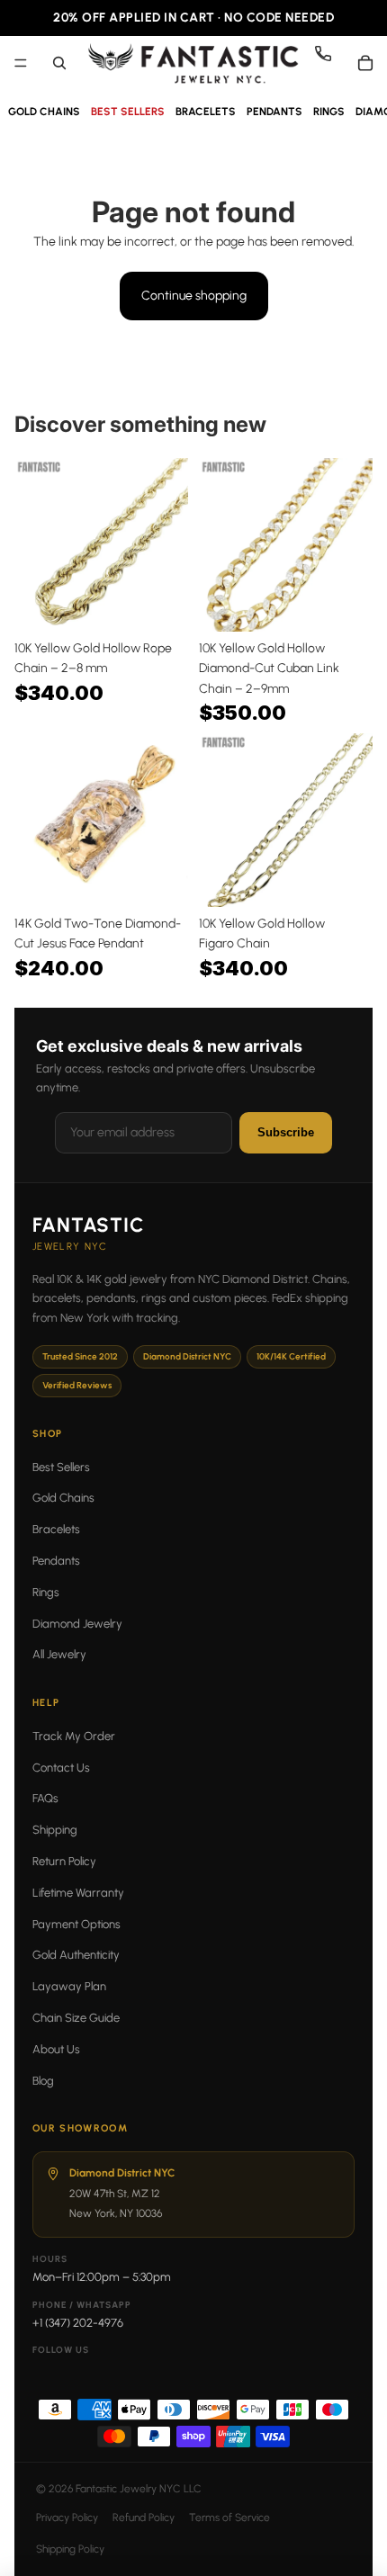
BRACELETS (206, 112)
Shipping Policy (70, 2549)
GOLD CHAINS (44, 112)
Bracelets (56, 1529)
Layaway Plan (69, 1986)
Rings (46, 1592)
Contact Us (61, 1768)
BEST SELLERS (128, 112)
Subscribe (286, 1132)
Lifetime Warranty (78, 1893)
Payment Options (76, 1924)
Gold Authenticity (76, 1955)
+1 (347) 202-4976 (78, 2323)
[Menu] (21, 63)
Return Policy (64, 1861)
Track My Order (74, 1736)
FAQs (45, 1798)
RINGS (329, 112)
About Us (56, 2049)
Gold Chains (63, 1498)
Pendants (56, 1561)
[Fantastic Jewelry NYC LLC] (193, 63)
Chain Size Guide (76, 2018)
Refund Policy (144, 2518)
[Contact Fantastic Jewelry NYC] (330, 63)
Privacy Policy (67, 2518)
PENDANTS (274, 112)
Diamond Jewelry (77, 1624)
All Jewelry (59, 1654)
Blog (43, 2081)
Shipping (55, 1830)
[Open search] (59, 63)
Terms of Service (229, 2518)
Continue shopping (194, 296)
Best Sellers (61, 1467)
